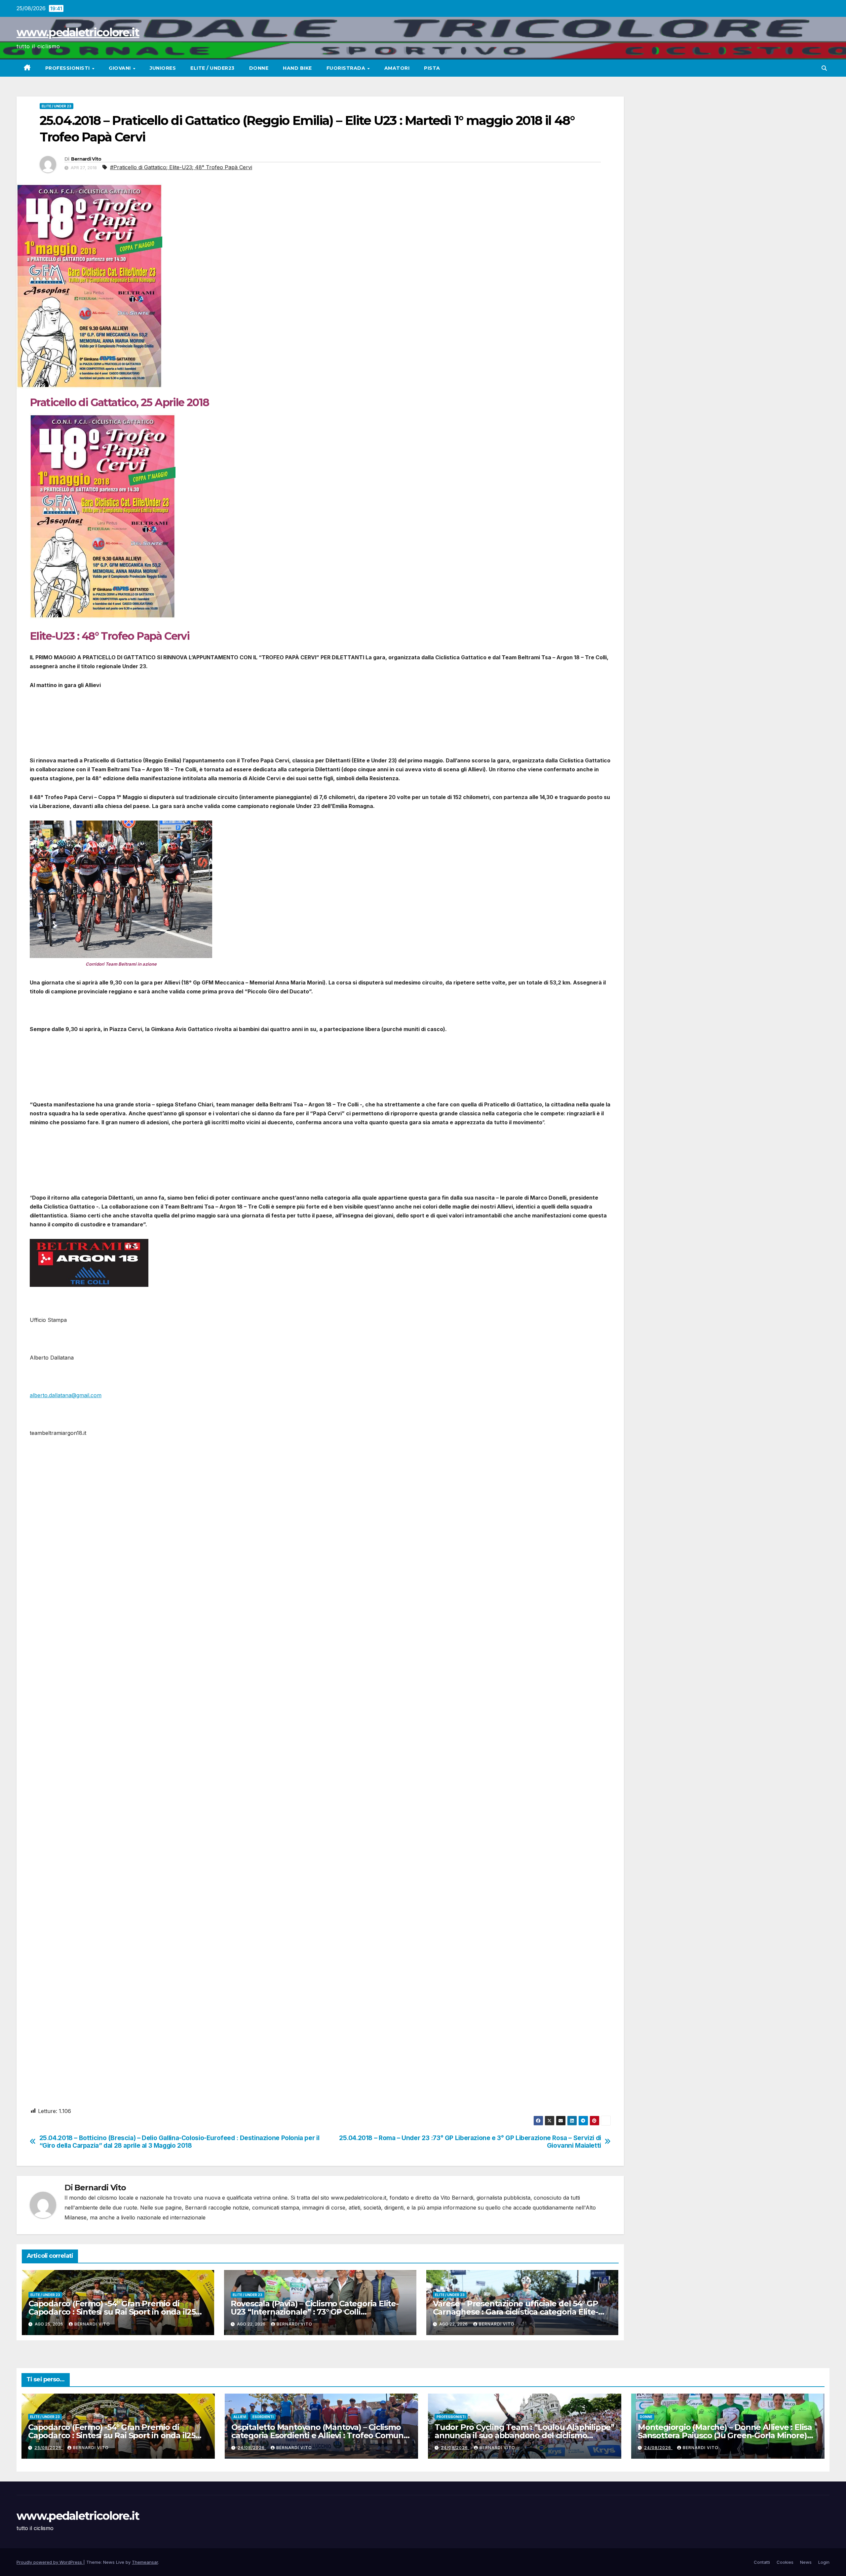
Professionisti (68, 68)
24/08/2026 (252, 2448)
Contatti (762, 2562)
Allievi (240, 2417)
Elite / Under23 (212, 68)
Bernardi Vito (86, 159)
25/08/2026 (49, 2448)
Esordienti (263, 2417)
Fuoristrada (347, 68)
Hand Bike (297, 68)
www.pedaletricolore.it (78, 32)
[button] (824, 68)
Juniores (163, 68)
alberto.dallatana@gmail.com (66, 1395)
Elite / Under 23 (57, 106)
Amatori (397, 68)
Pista (432, 68)
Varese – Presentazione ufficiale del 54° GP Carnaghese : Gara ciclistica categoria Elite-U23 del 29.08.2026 (516, 2312)
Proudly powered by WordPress (50, 2562)
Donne (259, 68)
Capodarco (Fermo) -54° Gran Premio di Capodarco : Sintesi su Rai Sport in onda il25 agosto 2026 (112, 2312)
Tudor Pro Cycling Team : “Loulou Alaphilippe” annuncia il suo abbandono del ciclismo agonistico (524, 2435)
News (806, 2562)
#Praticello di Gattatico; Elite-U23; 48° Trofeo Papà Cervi (181, 167)
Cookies (785, 2562)
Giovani (120, 68)
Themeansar (145, 2562)
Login (824, 2562)
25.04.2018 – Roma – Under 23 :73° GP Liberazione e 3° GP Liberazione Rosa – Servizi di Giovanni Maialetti (470, 2142)
